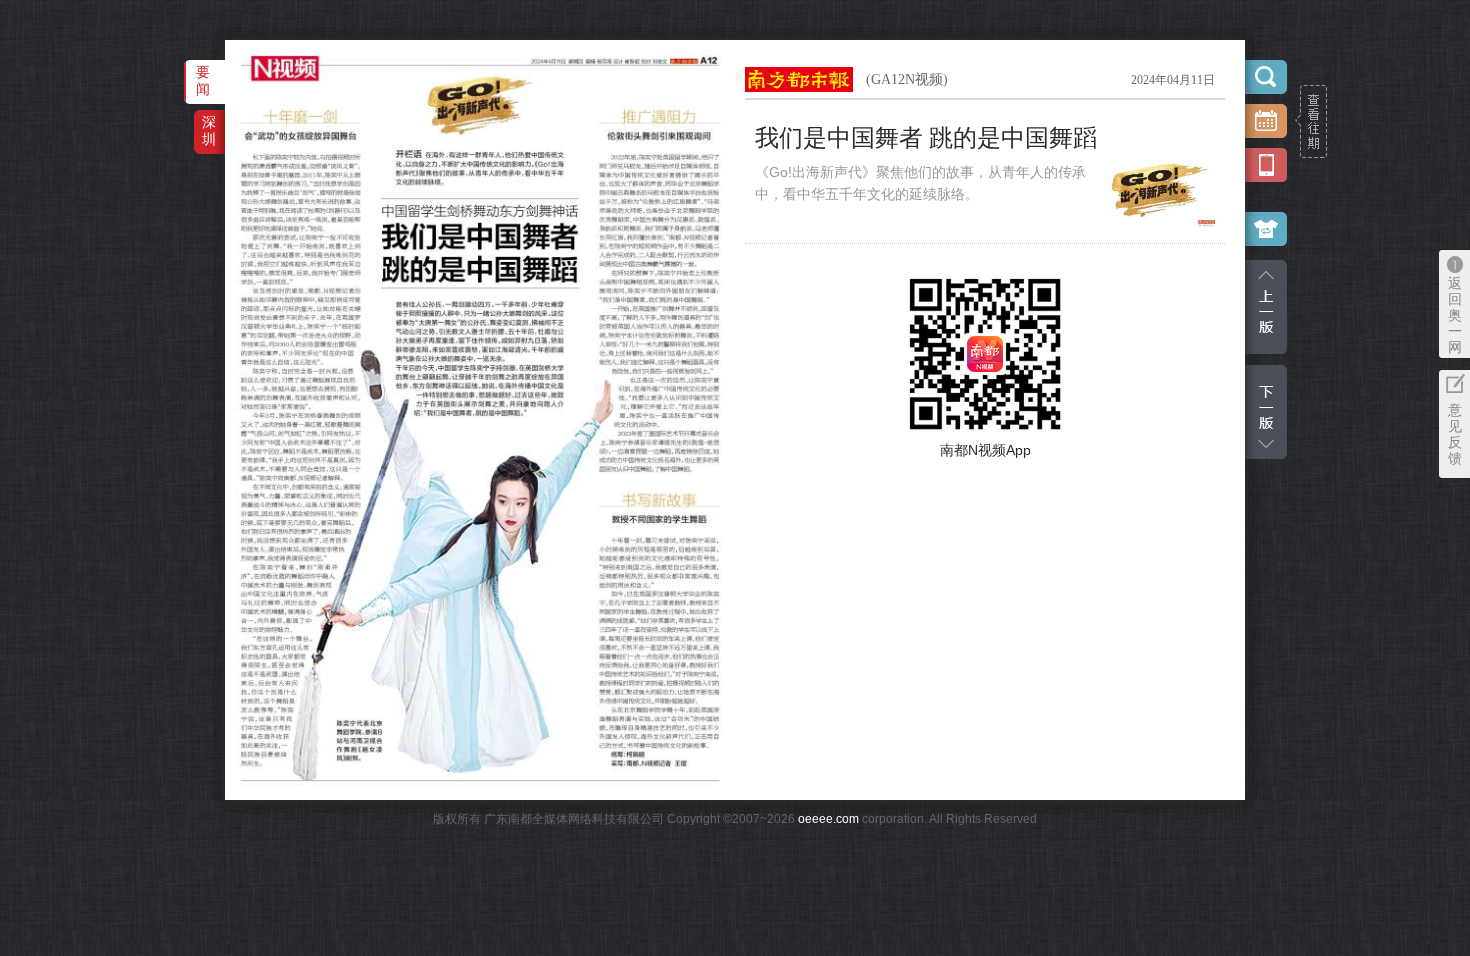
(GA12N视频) (907, 79)
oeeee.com (828, 819)
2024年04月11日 (1173, 80)
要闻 (203, 80)
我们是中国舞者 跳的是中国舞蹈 (926, 138)
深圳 (209, 130)
